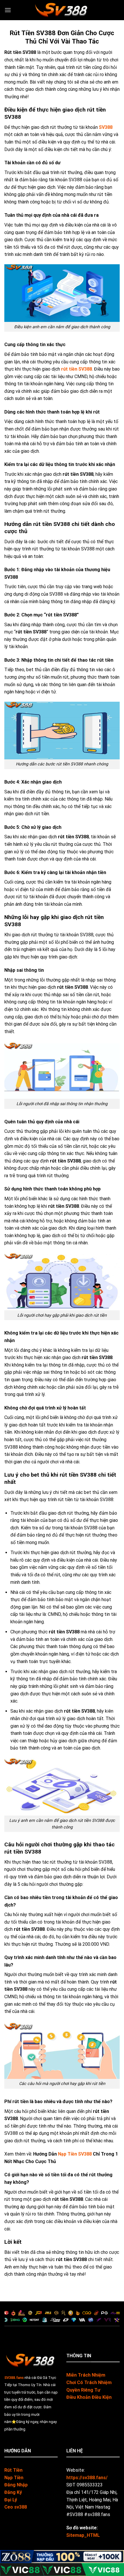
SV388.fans (14, 2378)
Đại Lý (11, 2500)
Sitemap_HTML (83, 2535)
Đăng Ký (13, 2492)
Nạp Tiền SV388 (75, 2154)
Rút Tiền (13, 2470)
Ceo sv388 (16, 2507)
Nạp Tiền (14, 2478)
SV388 (106, 127)
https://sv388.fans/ (87, 2478)
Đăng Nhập (16, 2485)
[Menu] (8, 10)
